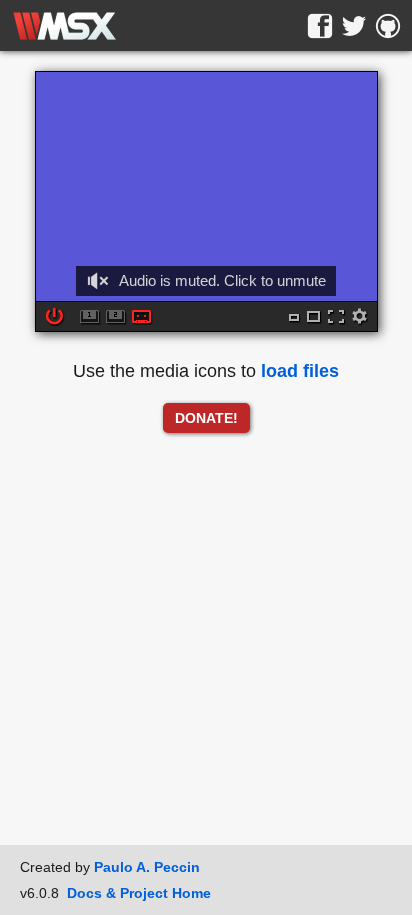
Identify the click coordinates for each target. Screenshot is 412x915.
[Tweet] (354, 26)
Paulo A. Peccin (147, 867)
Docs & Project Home (139, 893)
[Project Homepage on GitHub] (388, 26)
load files (300, 371)
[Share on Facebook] (320, 26)
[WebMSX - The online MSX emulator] (64, 26)
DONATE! (206, 418)
